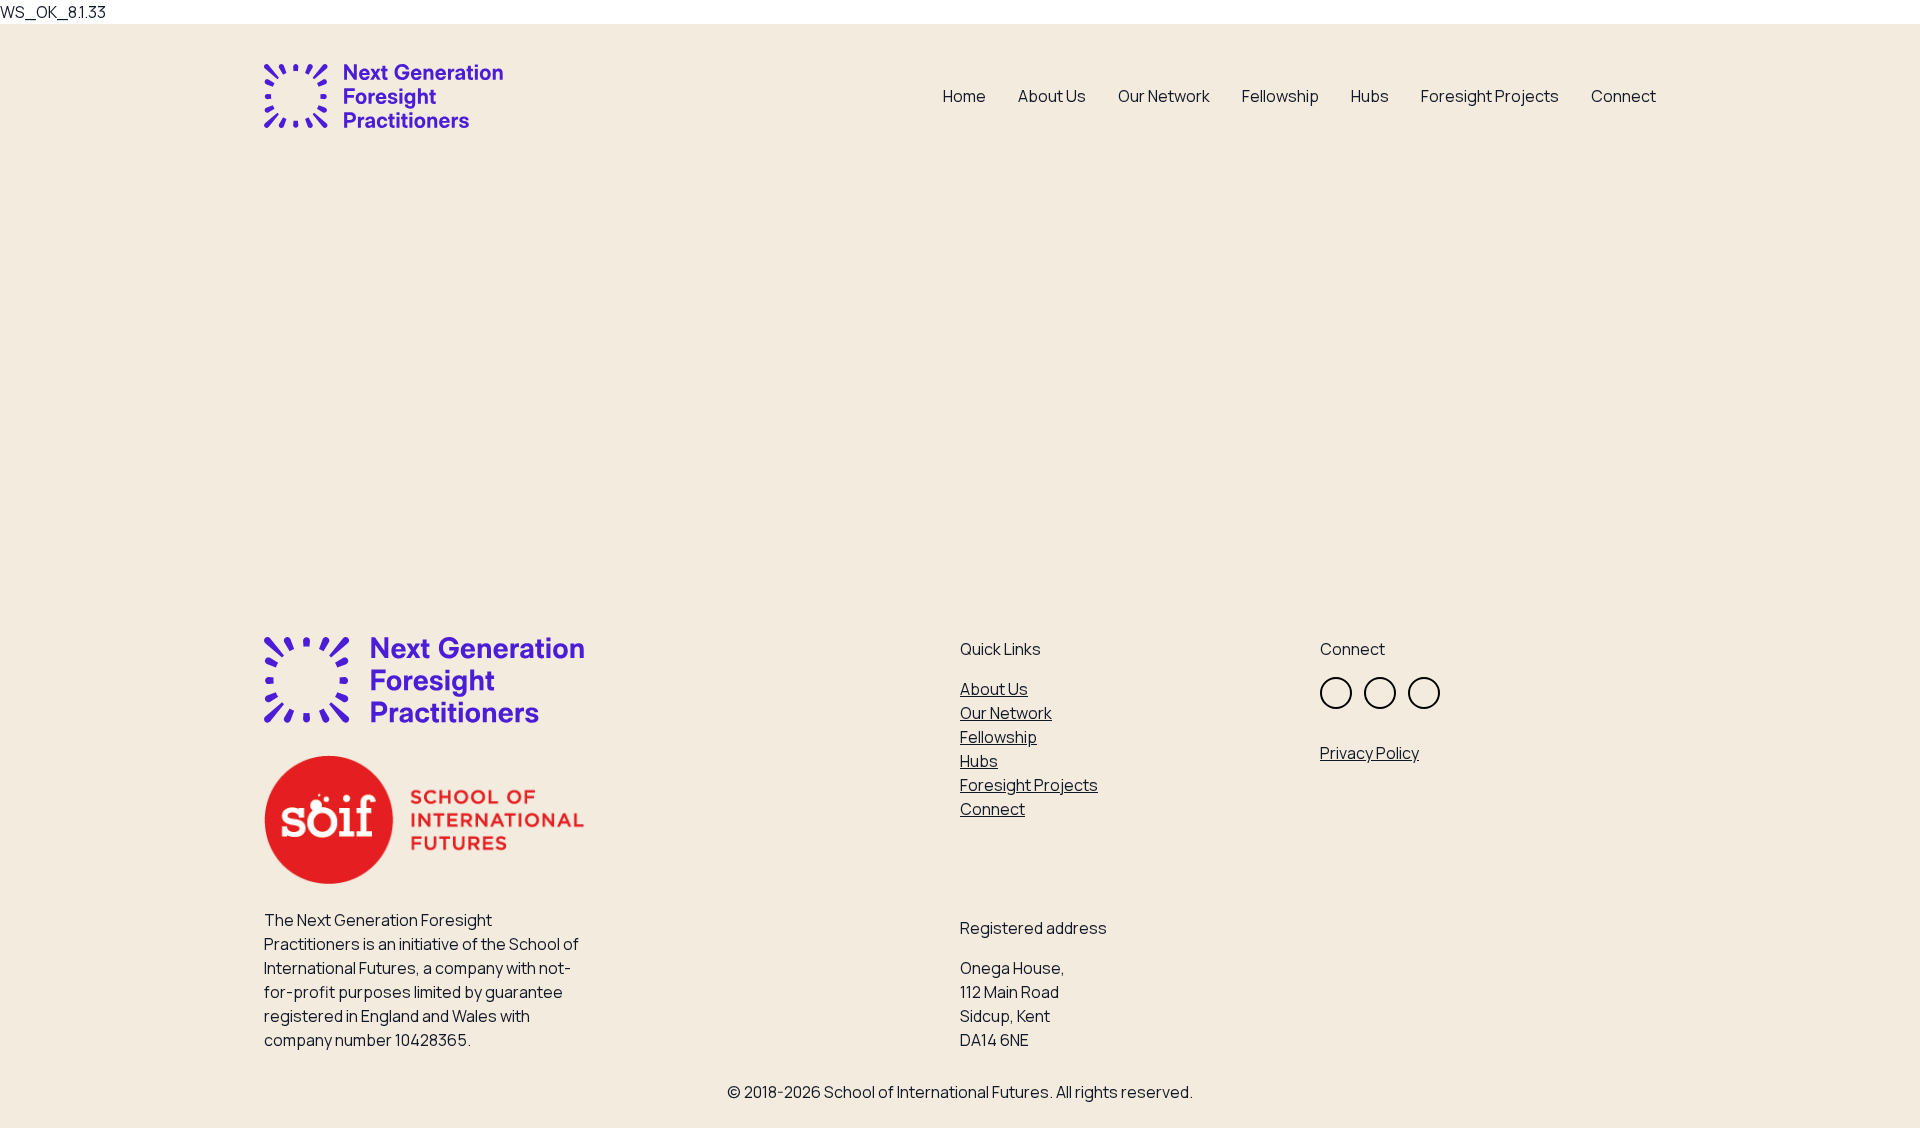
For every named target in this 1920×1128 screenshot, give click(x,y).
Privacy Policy (1369, 753)
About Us (1052, 96)
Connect (1623, 96)
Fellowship (1280, 96)
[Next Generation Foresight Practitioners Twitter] (1336, 693)
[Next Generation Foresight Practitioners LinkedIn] (1424, 693)
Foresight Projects (1490, 96)
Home (964, 96)
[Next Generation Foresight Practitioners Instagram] (1380, 693)
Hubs (1370, 96)
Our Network (1164, 96)
